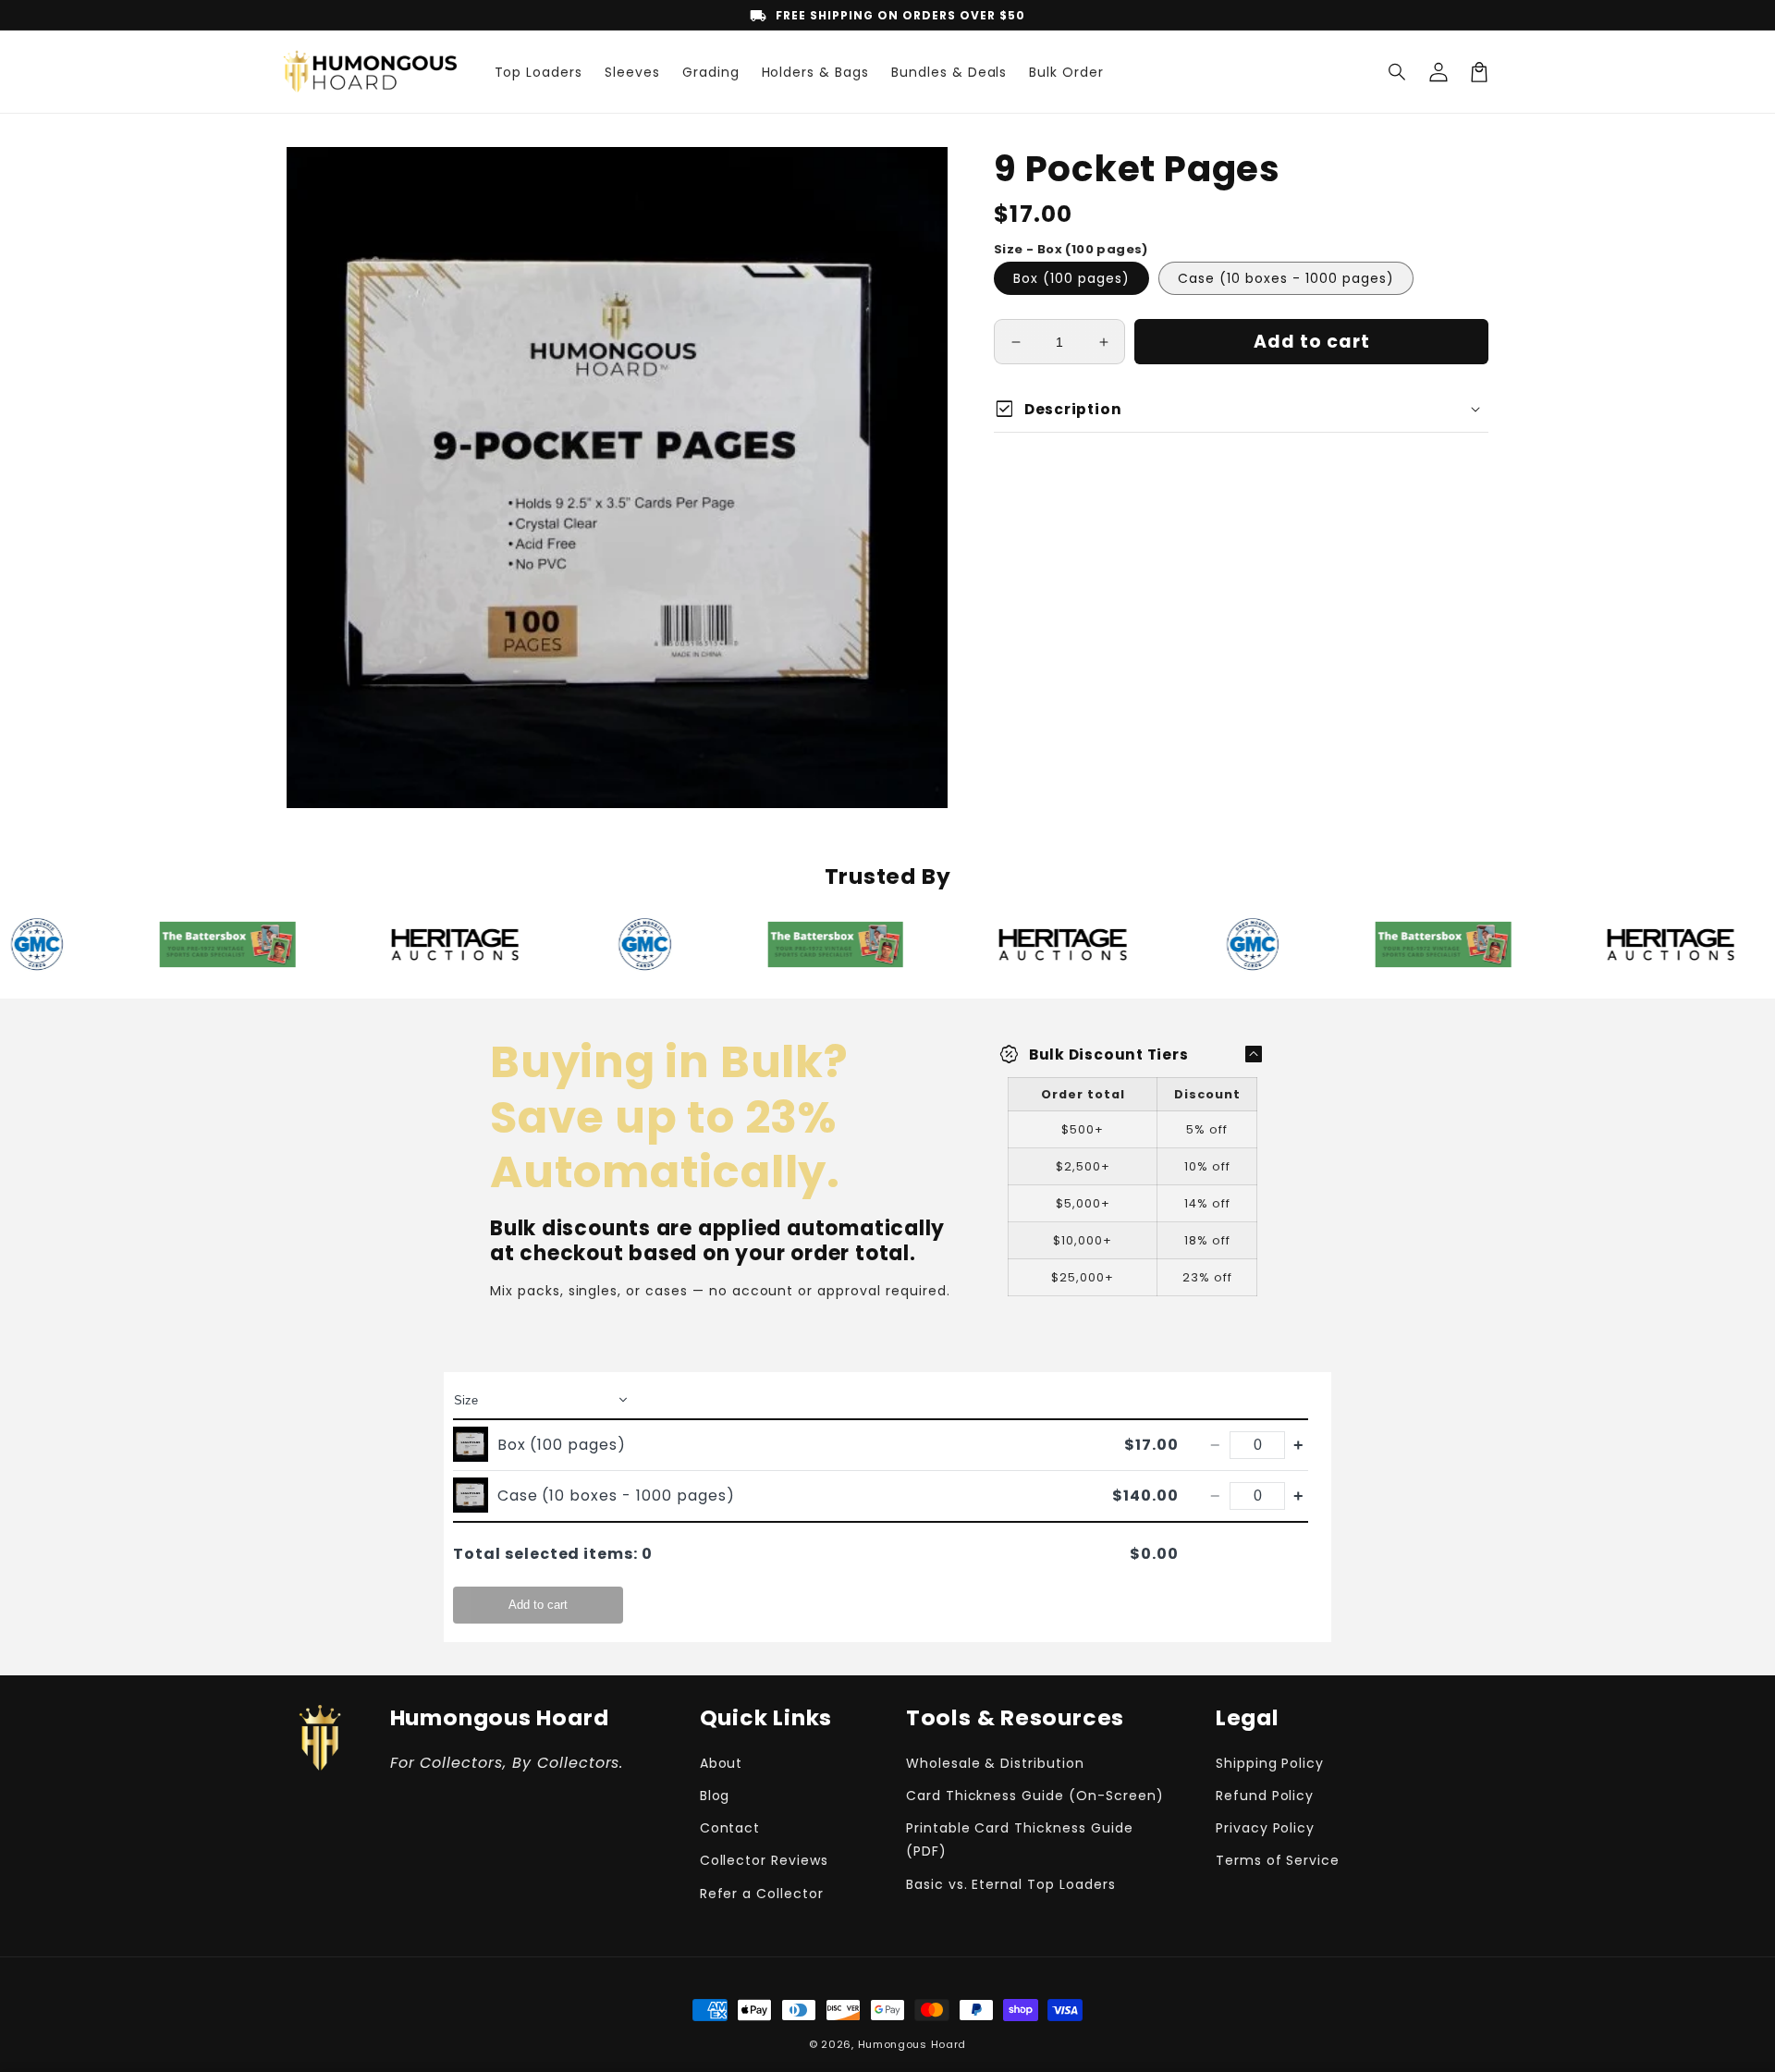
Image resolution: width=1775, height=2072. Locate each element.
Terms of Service (1278, 1860)
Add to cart (538, 1605)
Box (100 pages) (1071, 278)
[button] (1398, 72)
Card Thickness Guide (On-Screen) (1035, 1796)
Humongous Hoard (912, 2044)
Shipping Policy (1270, 1763)
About (722, 1763)
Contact (730, 1828)
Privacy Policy (1265, 1828)
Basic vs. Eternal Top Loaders (1011, 1884)
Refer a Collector (762, 1894)
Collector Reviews (764, 1860)
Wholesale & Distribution (995, 1763)
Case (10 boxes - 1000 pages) (1286, 278)
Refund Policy (1265, 1796)
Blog (715, 1796)
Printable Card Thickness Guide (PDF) (1020, 1839)
